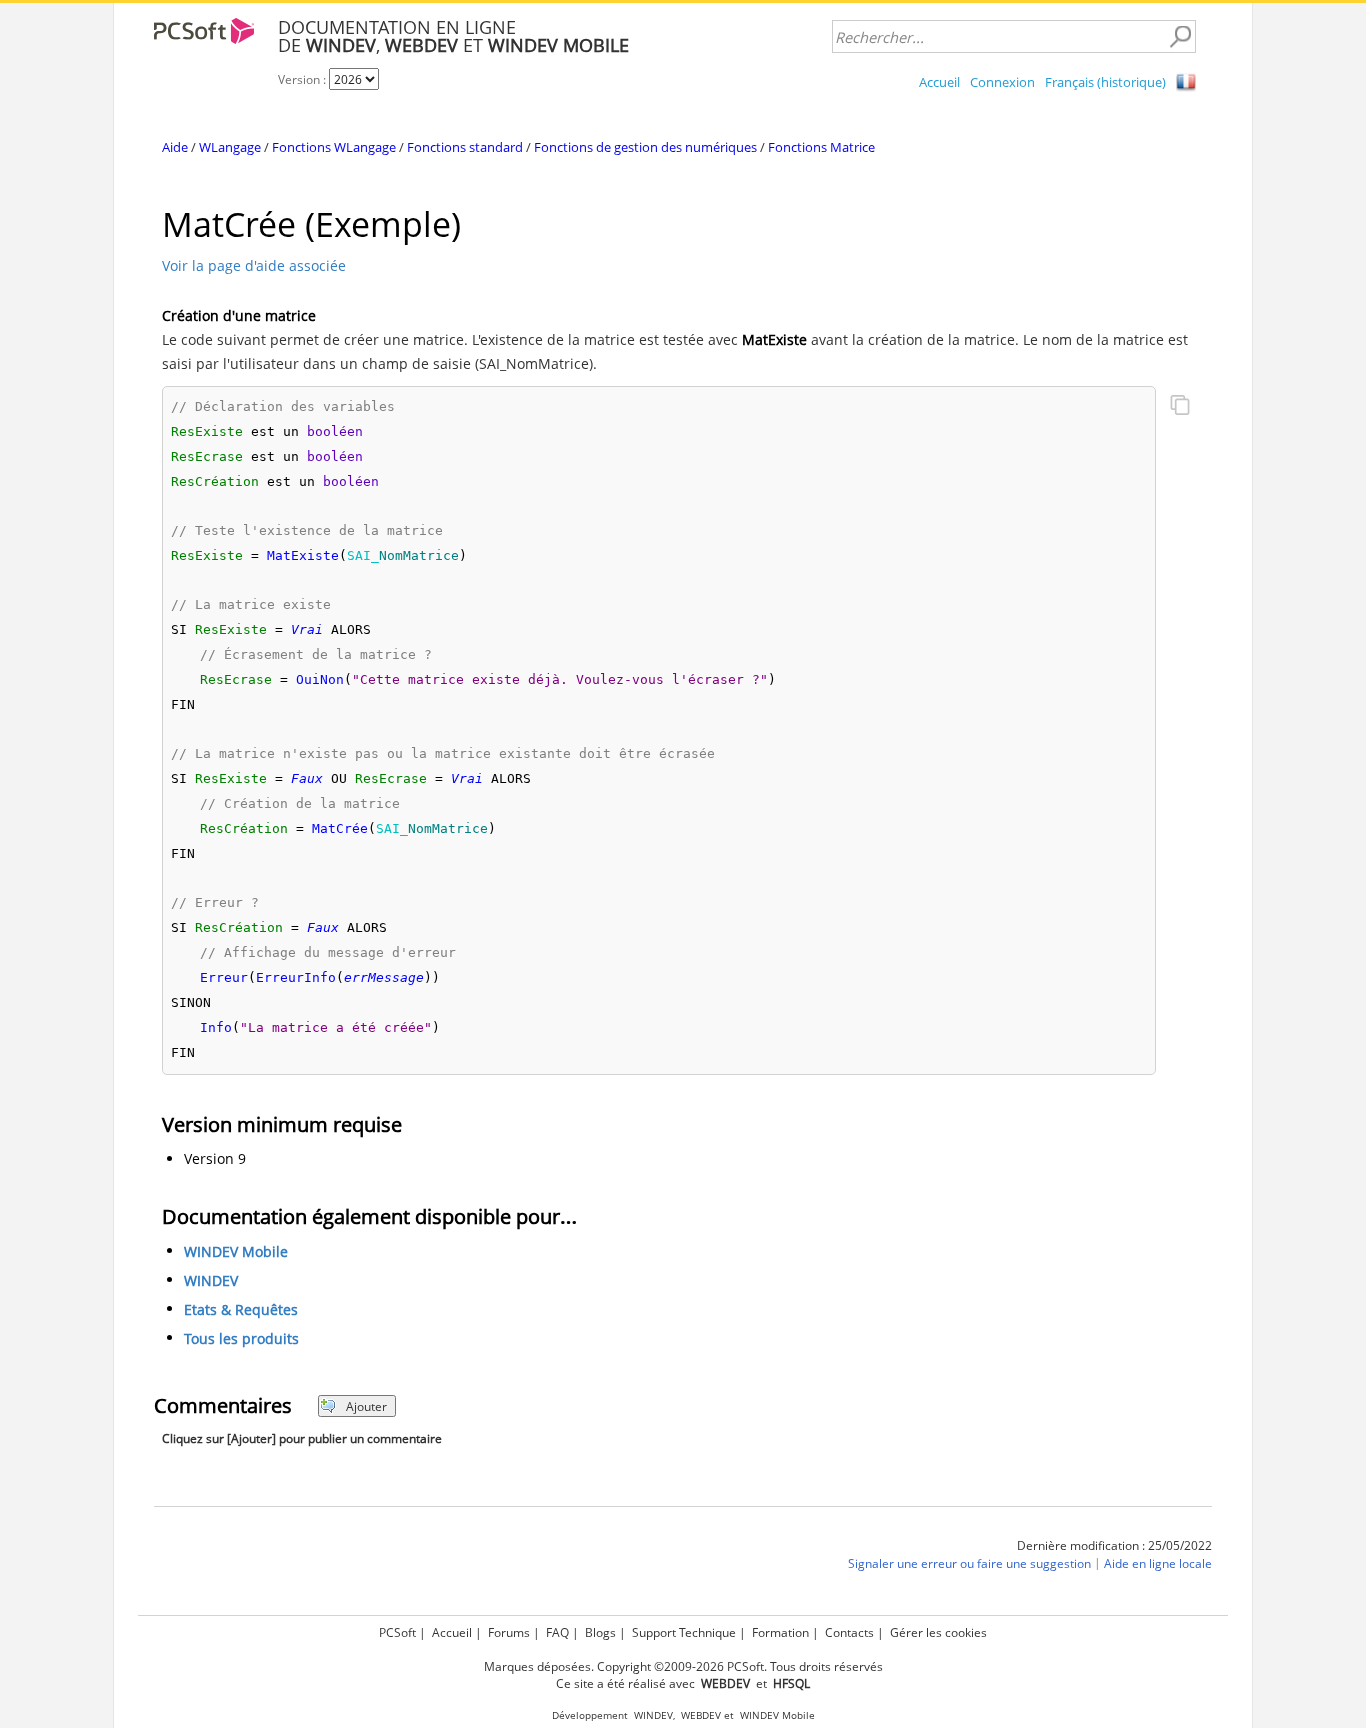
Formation (780, 1632)
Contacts (849, 1632)
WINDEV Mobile (236, 1252)
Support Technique (684, 1632)
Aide (175, 147)
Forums (509, 1632)
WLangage (230, 147)
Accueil (939, 82)
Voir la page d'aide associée (254, 265)
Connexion (1002, 82)
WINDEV (211, 1281)
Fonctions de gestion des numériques (645, 147)
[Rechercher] (1180, 37)
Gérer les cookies (938, 1632)
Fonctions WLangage (334, 147)
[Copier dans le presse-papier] (1180, 407)
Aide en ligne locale (1158, 1564)
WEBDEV (701, 1715)
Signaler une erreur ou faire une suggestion (969, 1564)
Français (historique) (1105, 82)
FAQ (557, 1632)
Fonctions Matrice (821, 147)
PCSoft (397, 1632)
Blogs (600, 1632)
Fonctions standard (465, 147)
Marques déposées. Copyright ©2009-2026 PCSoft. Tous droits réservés (683, 1666)
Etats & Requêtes (241, 1310)
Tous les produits (241, 1339)
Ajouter (366, 1406)
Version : (303, 79)
